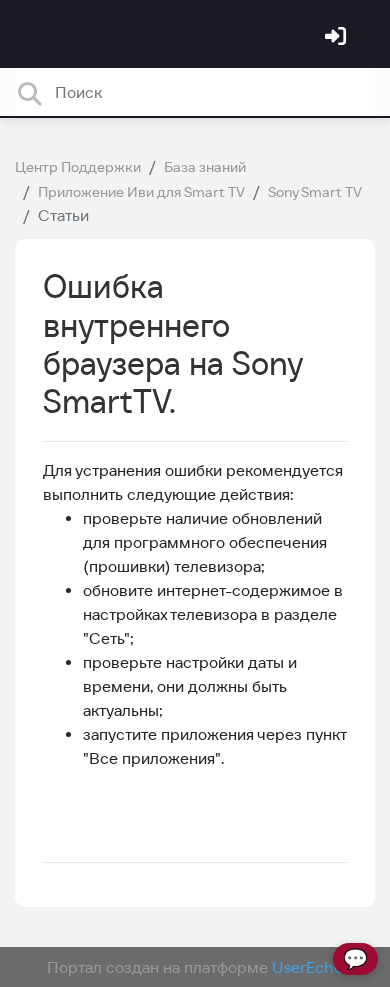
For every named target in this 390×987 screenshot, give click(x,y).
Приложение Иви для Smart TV (141, 192)
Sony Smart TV (315, 192)
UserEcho (307, 967)
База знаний (205, 167)
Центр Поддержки (78, 167)
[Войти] (338, 38)
